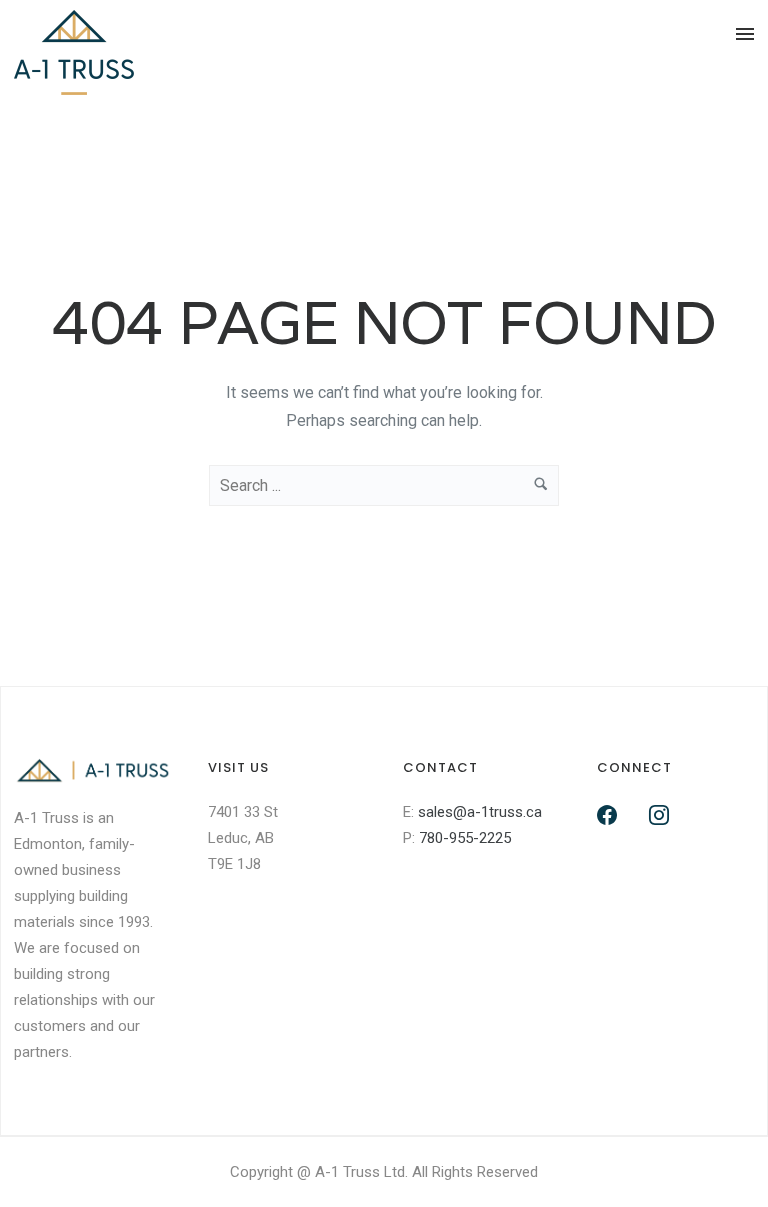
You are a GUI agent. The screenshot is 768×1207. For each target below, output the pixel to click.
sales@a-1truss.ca (480, 812)
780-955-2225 (465, 838)
